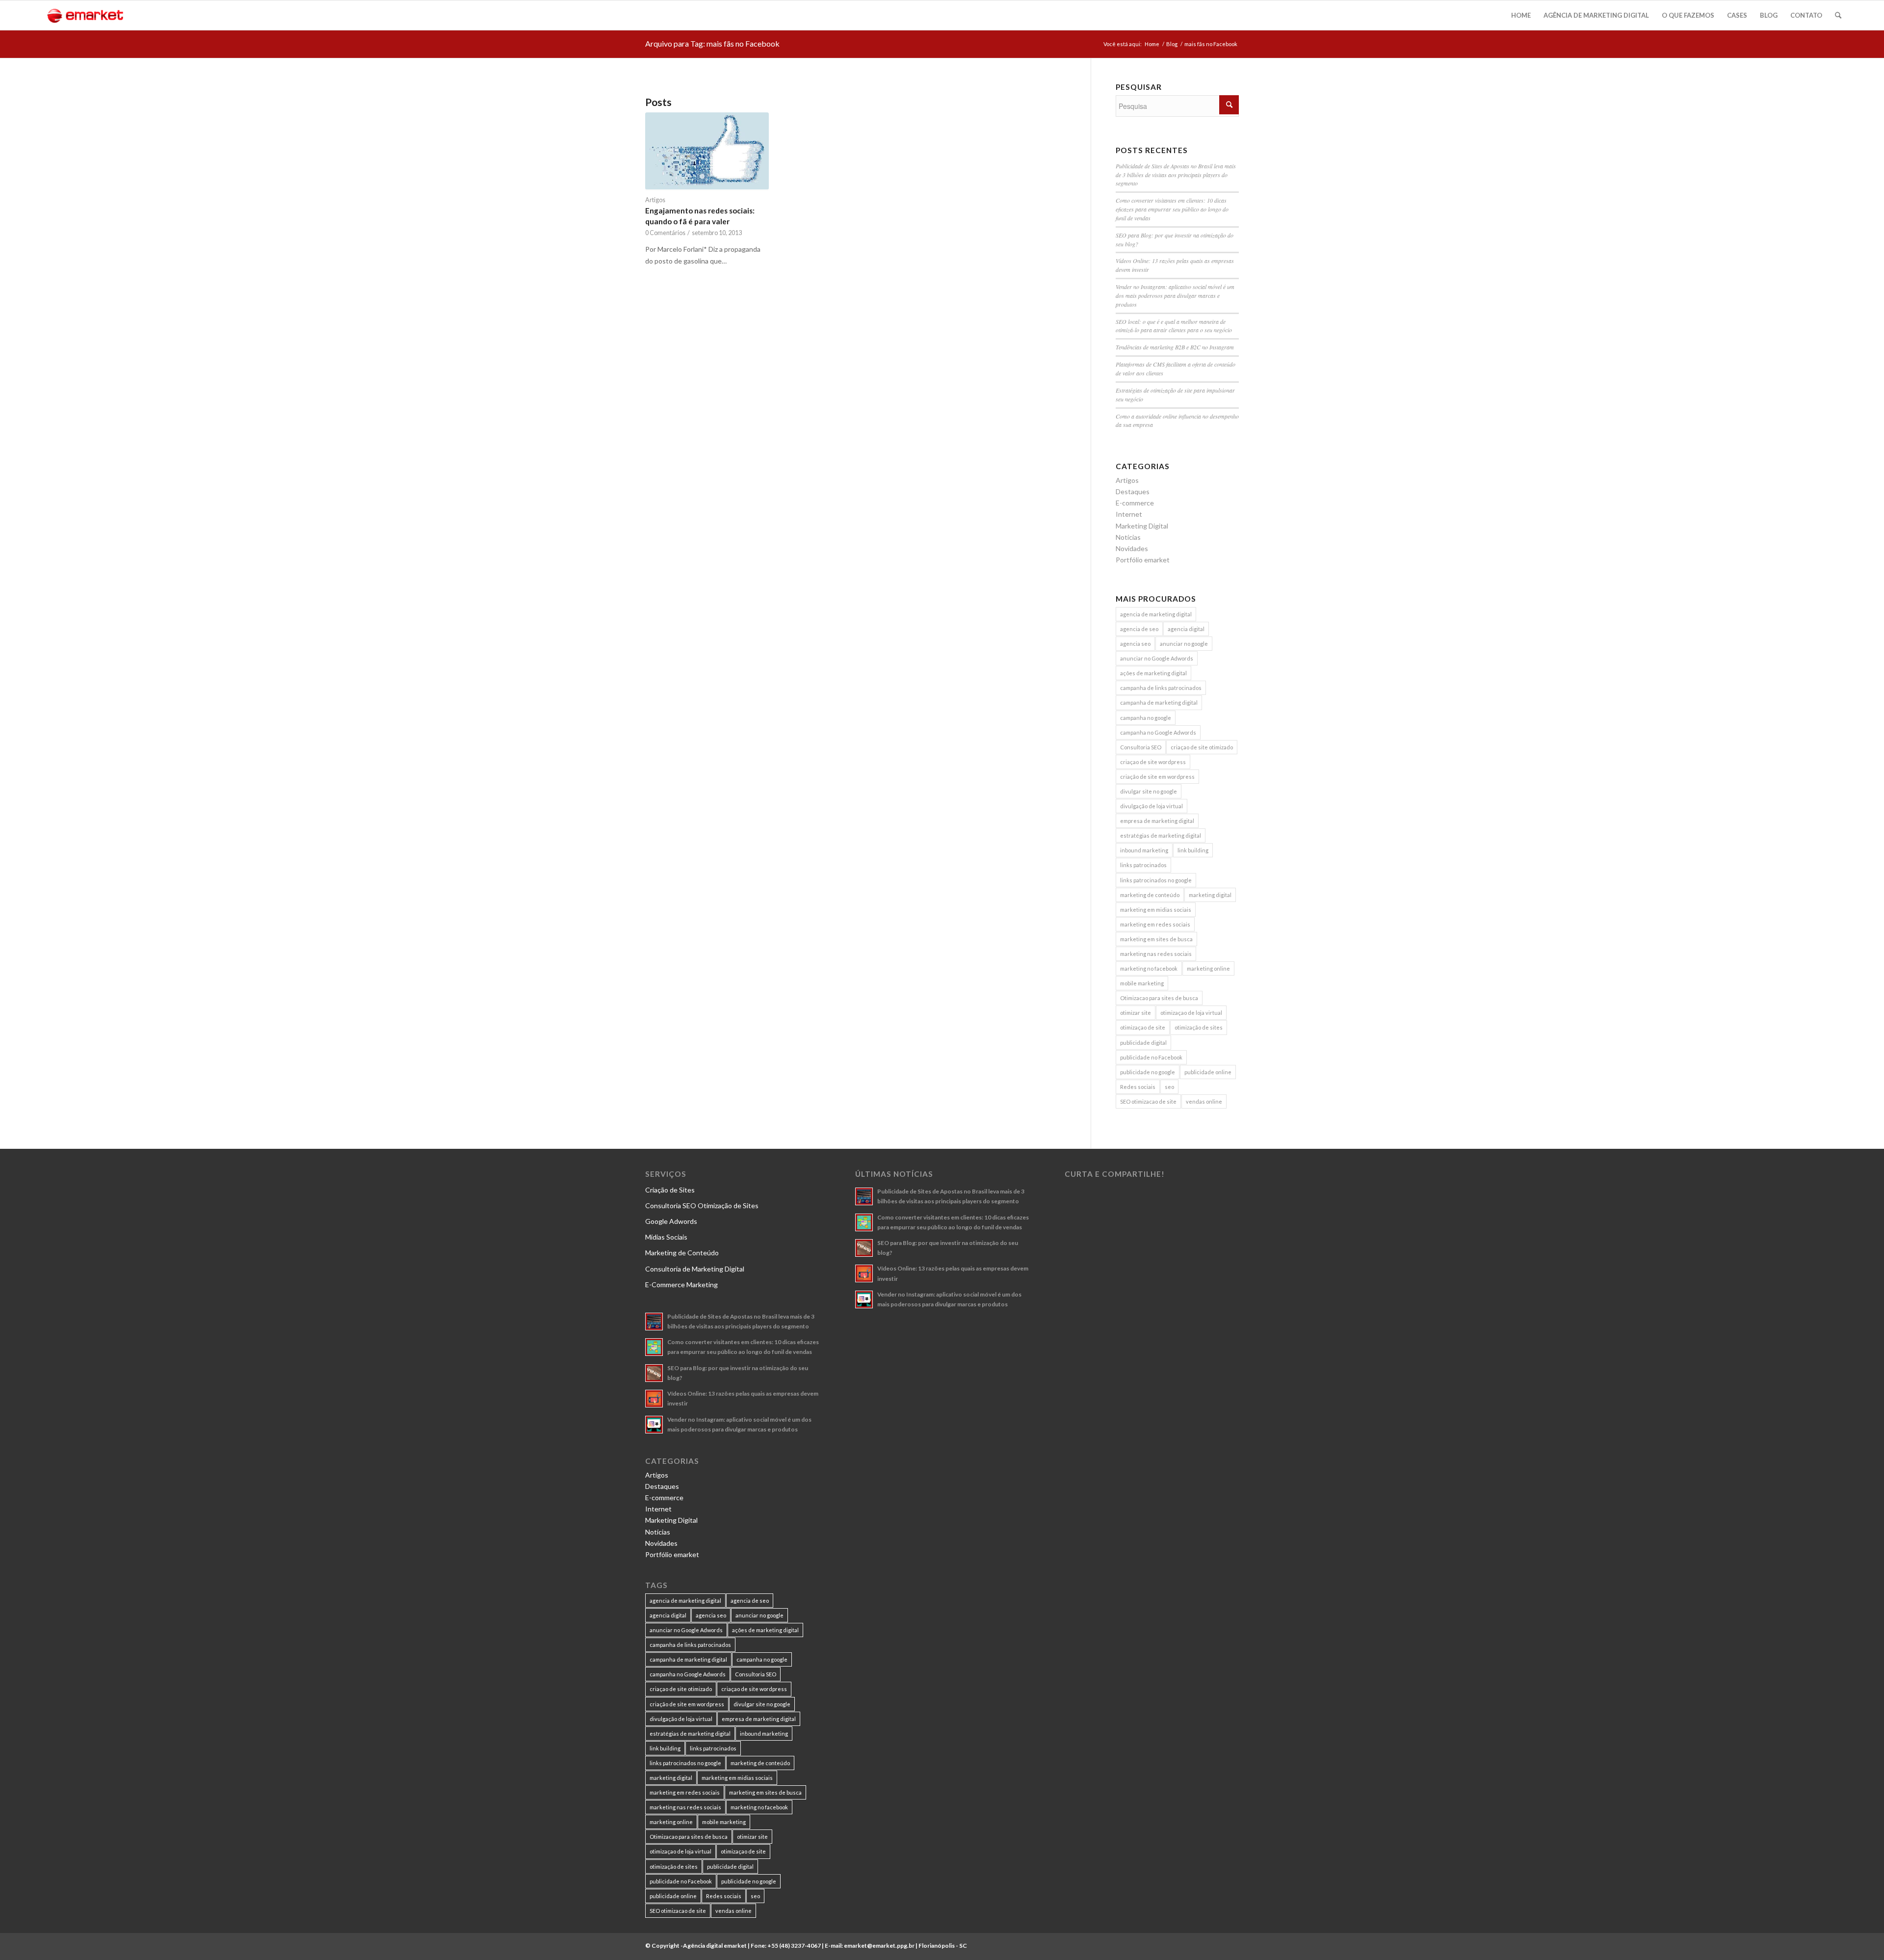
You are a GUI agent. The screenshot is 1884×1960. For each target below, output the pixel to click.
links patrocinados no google (1156, 880)
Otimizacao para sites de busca (1159, 998)
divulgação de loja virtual (1151, 806)
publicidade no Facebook (1151, 1057)
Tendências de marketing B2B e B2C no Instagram (1175, 347)
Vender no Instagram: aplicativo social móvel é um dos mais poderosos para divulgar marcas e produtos (1175, 295)
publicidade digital (1143, 1043)
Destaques (1133, 491)
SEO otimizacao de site (1148, 1101)
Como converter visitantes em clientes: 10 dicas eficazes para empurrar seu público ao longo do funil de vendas (1172, 209)
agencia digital (1186, 629)
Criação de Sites (670, 1190)
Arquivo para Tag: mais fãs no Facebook (712, 43)
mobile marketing (1142, 983)
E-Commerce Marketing (681, 1285)
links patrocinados (1143, 865)
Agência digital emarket (715, 1946)
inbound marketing (1144, 850)
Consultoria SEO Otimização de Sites (702, 1205)
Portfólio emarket (1143, 560)
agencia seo (1135, 644)
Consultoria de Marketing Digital (695, 1269)
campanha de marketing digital (1159, 702)
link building (1193, 850)
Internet (1129, 514)
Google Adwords (671, 1221)
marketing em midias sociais (1156, 910)
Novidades (1132, 548)
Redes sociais (1138, 1087)
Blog (1172, 44)
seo (1169, 1087)
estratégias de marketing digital (1161, 835)
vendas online (1204, 1101)
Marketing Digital (1142, 526)
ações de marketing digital (1153, 673)
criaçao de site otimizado (1202, 747)
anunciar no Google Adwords (1157, 658)
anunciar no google (1184, 644)
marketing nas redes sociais (1156, 954)
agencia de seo (1139, 629)
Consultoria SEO (1141, 747)
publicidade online (1208, 1072)
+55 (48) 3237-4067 (794, 1946)
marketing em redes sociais (1155, 924)
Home (1152, 44)
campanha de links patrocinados (1161, 688)
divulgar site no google (1149, 791)
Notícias (1128, 537)
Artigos (655, 200)
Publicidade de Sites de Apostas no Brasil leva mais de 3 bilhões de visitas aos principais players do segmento (1176, 175)
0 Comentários (665, 233)
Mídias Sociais (666, 1237)
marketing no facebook (1149, 968)
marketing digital (1210, 895)
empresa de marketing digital (1157, 821)
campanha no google (1146, 718)
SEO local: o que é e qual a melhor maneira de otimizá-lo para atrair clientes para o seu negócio (1174, 326)
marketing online (1208, 968)
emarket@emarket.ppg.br (879, 1946)
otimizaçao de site (1143, 1027)
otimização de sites (1199, 1027)
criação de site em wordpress (1157, 777)
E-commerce (1135, 503)
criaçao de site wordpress (1153, 762)
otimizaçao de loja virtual (1191, 1013)
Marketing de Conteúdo (682, 1253)
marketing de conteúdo (1150, 895)
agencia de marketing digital (1156, 614)
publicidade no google (1148, 1072)
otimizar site (1136, 1013)
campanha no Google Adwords (1158, 732)
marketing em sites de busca (1156, 939)
